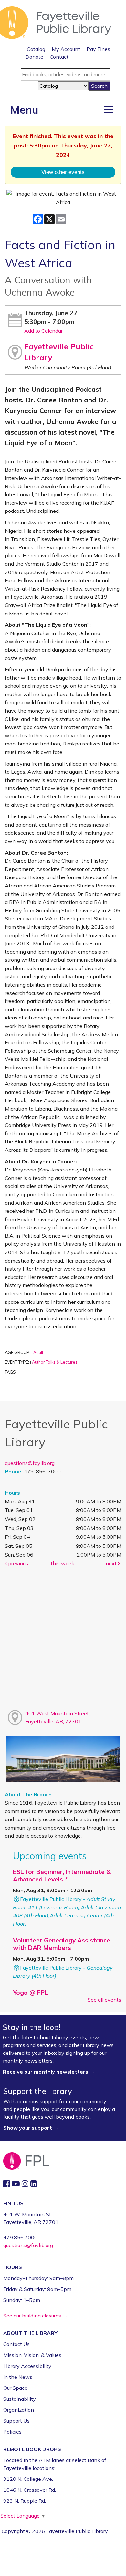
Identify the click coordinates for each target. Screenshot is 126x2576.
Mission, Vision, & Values (32, 2355)
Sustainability (20, 2399)
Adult (38, 1352)
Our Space (15, 2388)
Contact (59, 57)
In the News (18, 2377)
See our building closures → (35, 2316)
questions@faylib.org (30, 1463)
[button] (108, 109)
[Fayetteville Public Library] (56, 22)
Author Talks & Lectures (55, 1362)
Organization (19, 2410)
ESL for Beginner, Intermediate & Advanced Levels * (62, 1876)
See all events (104, 2000)
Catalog (36, 49)
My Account (66, 49)
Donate (34, 57)
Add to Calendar (43, 331)
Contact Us (16, 2344)
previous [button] (17, 1563)
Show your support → (31, 2128)
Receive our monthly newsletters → (49, 2072)
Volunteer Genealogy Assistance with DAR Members (62, 1944)
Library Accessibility (27, 2366)
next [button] (112, 1563)
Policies (12, 2432)
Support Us (16, 2421)
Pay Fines (98, 49)
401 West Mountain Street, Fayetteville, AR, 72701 (58, 1718)
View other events (63, 172)
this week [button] (63, 1563)
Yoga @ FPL (31, 1993)
